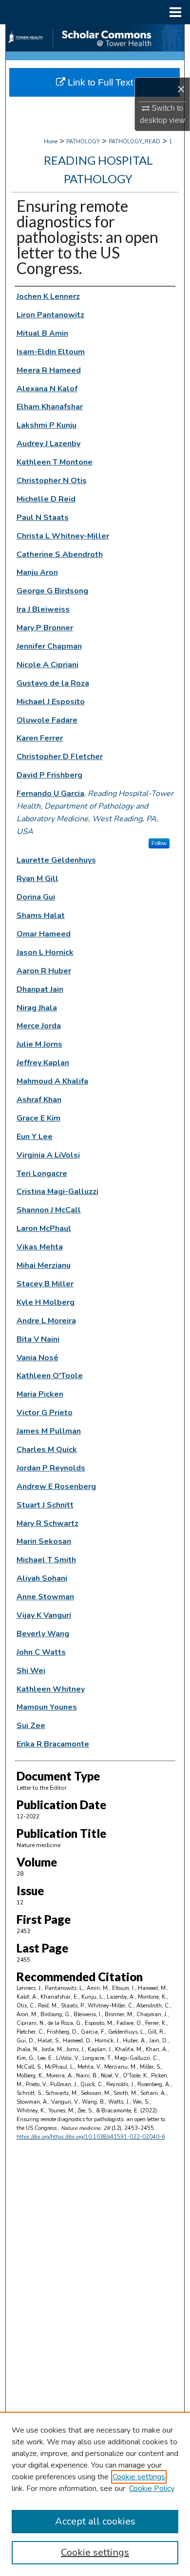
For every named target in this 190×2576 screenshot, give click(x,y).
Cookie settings (139, 2477)
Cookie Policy (152, 2489)
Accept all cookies (95, 2521)
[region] (95, 2494)
